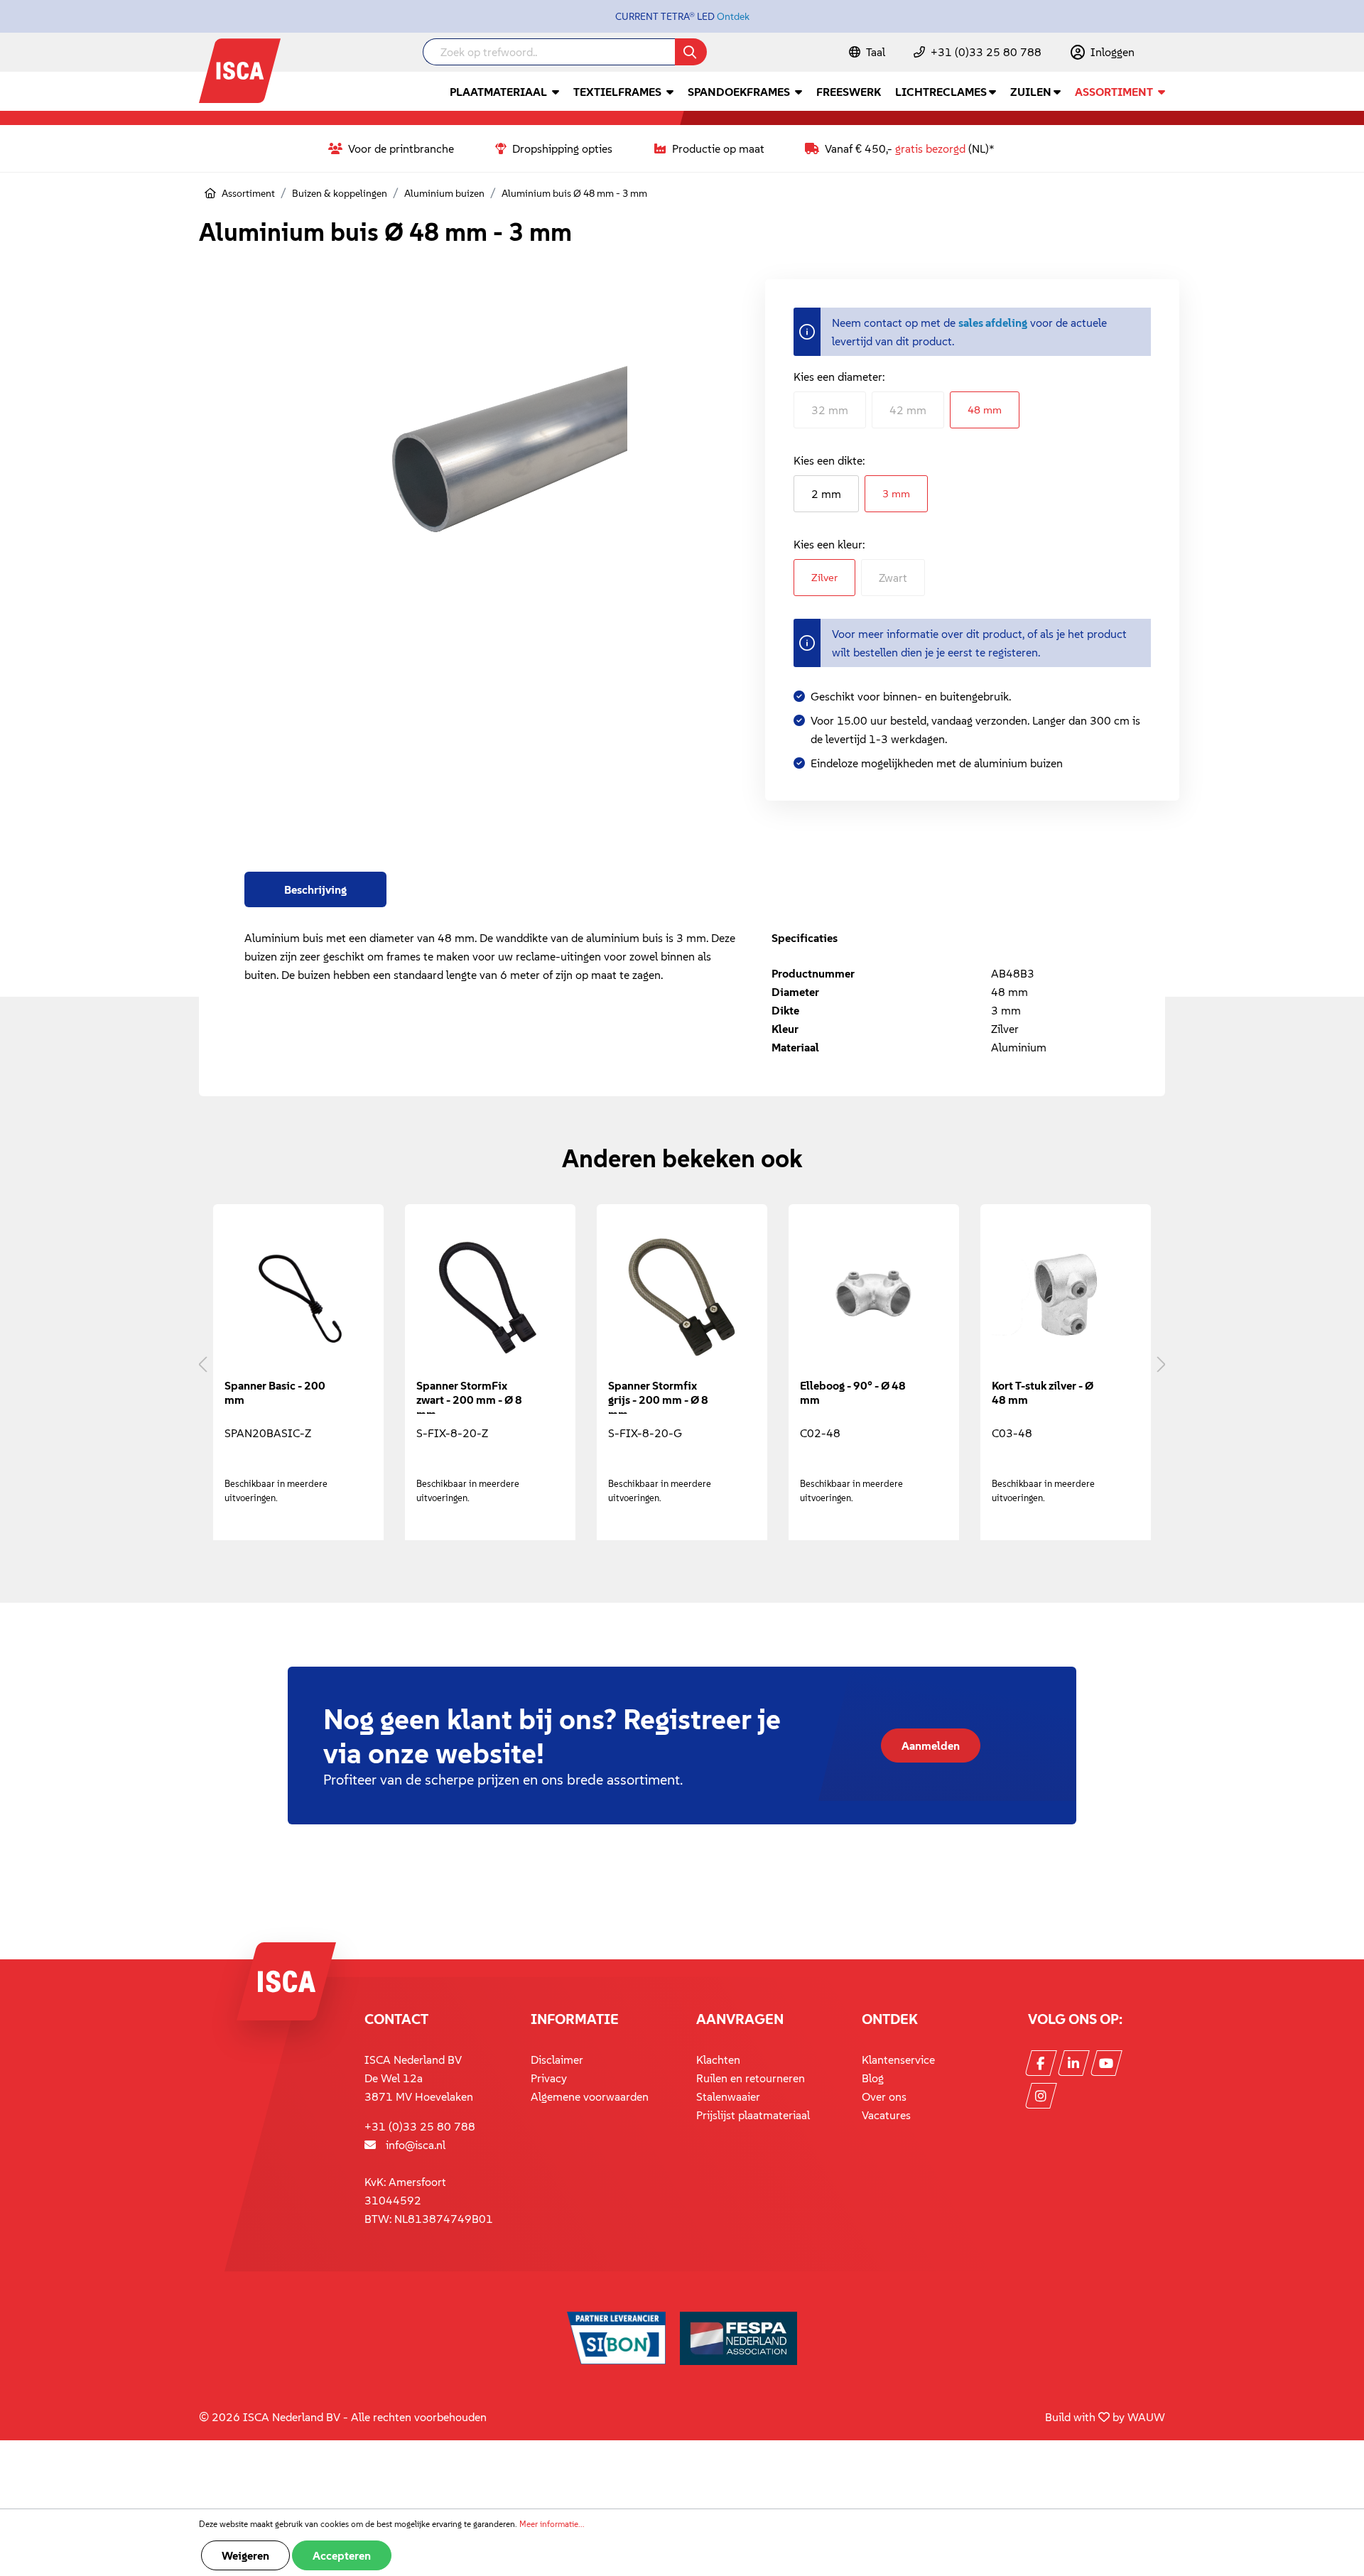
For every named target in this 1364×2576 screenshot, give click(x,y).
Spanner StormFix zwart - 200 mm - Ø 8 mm (469, 1396)
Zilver (824, 577)
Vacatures (886, 2115)
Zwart (893, 578)
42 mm (908, 410)
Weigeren (245, 2555)
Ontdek (733, 16)
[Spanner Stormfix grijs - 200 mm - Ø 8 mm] (682, 1297)
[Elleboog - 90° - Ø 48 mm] (874, 1297)
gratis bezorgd (930, 148)
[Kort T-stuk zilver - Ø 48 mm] (1066, 1297)
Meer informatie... (552, 2524)
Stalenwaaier (728, 2096)
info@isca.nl (416, 2145)
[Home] (210, 193)
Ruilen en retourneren (751, 2078)
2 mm (826, 494)
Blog (873, 2078)
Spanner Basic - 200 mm (275, 1392)
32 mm (830, 410)
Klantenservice (898, 2060)
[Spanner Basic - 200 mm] (298, 1297)
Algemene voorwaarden (590, 2096)
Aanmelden (931, 1746)
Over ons (884, 2096)
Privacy (549, 2078)
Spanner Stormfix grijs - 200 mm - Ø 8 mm (658, 1396)
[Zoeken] (691, 52)
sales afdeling (993, 323)
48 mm (985, 410)
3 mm (896, 493)
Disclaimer (557, 2060)
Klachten (718, 2060)
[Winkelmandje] (1164, 53)
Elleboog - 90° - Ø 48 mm (853, 1392)
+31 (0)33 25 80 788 (986, 52)
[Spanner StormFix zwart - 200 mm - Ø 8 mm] (490, 1297)
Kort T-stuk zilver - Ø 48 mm (1043, 1392)
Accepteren (342, 2555)
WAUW (1146, 2417)
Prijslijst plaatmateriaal (753, 2115)
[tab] (315, 889)
